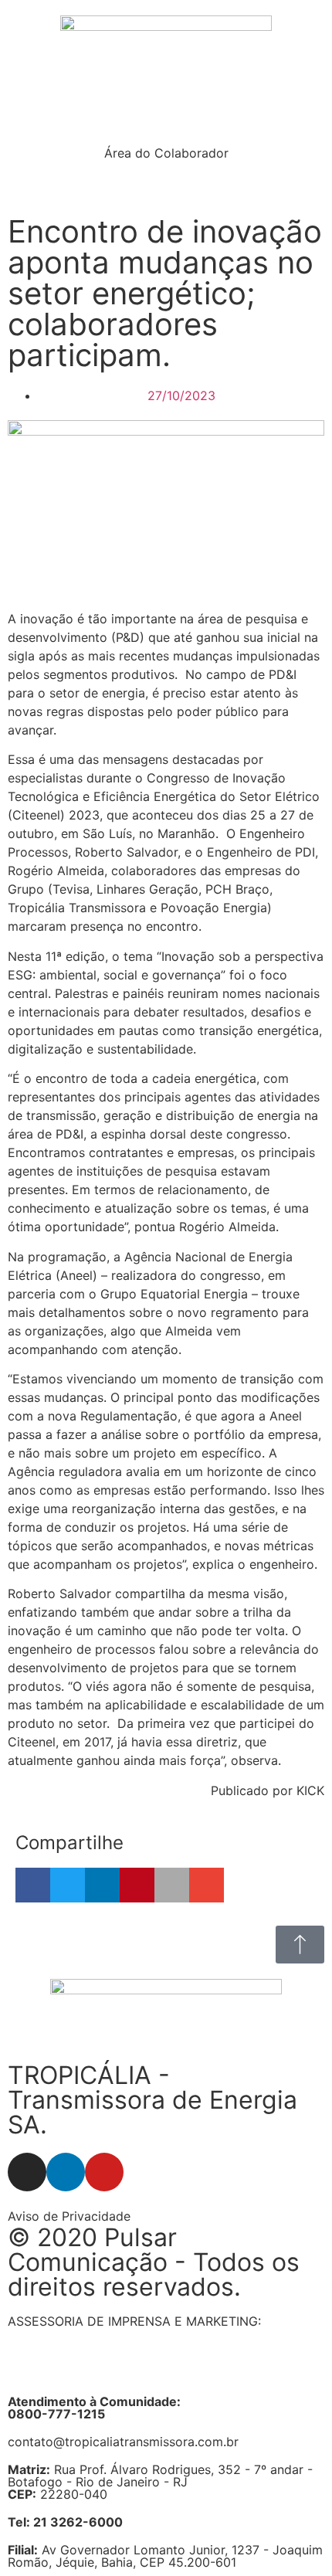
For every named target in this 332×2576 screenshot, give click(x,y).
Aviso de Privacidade (69, 2216)
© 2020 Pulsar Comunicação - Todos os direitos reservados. (154, 2262)
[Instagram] (27, 2172)
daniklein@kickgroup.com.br (91, 2371)
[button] (33, 1885)
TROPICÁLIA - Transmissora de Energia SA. (152, 2100)
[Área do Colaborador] (166, 124)
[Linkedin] (66, 2172)
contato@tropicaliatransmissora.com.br (123, 2442)
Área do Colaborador (166, 153)
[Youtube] (104, 2172)
